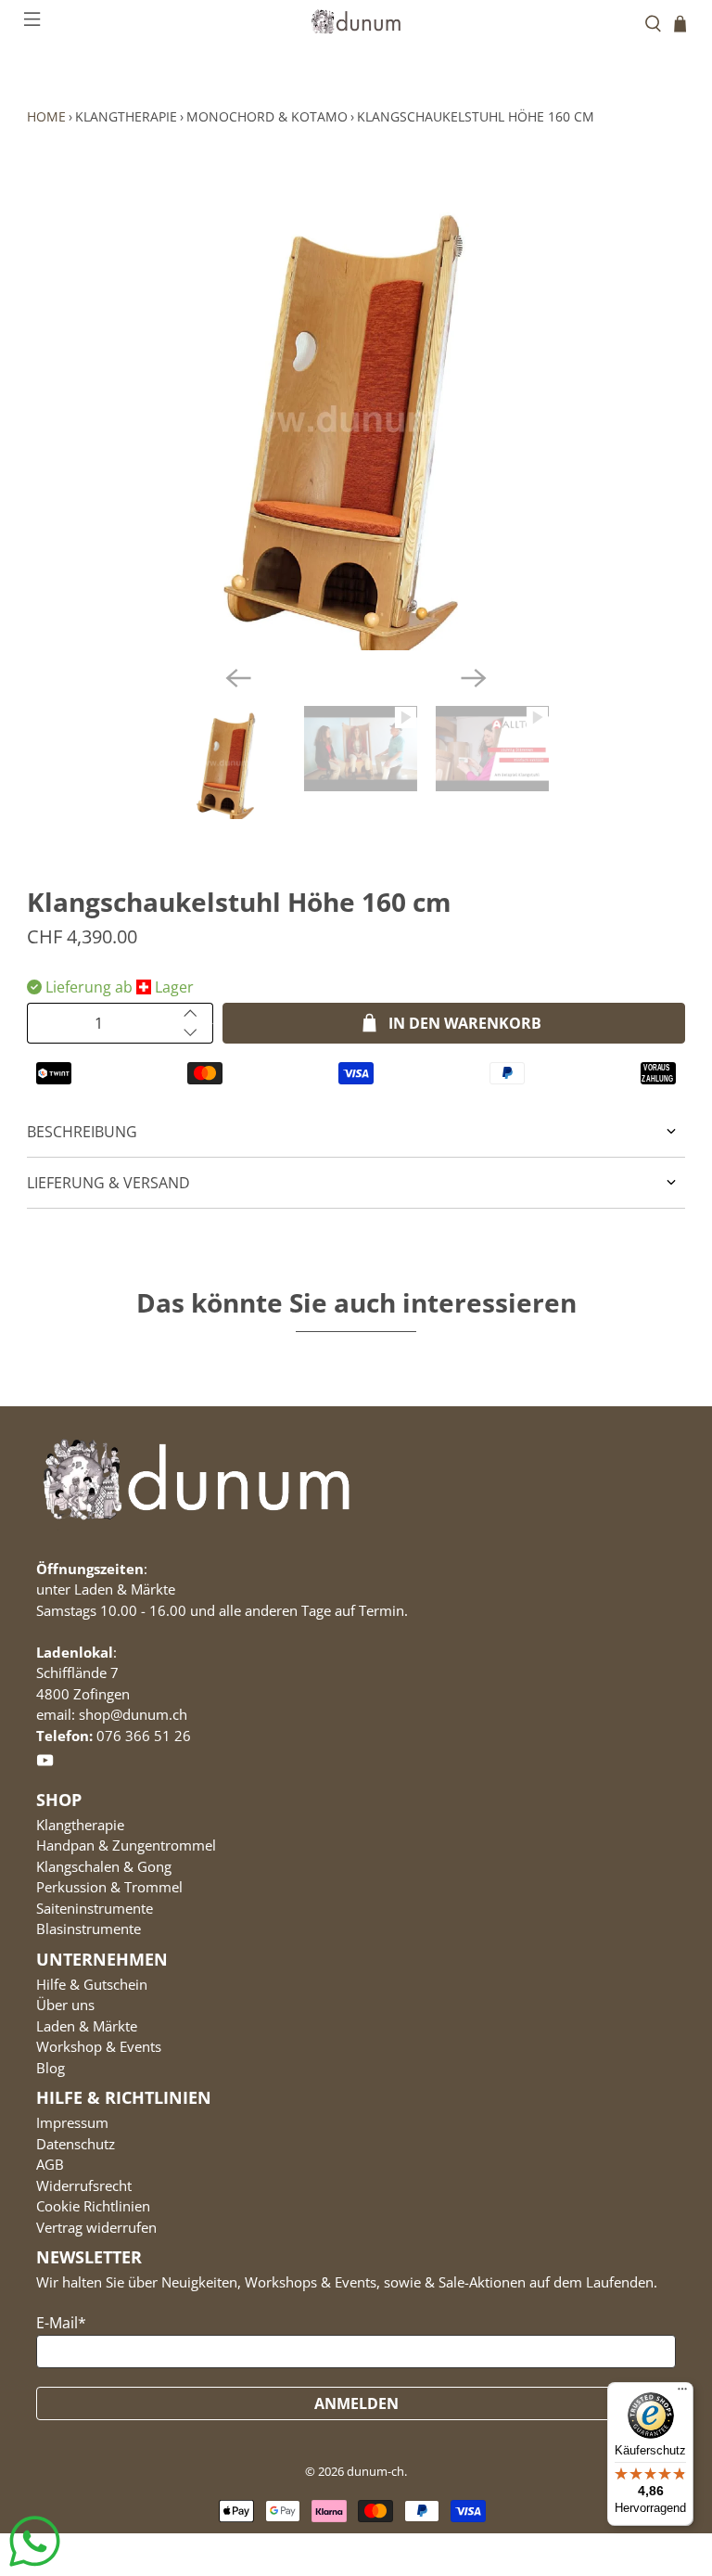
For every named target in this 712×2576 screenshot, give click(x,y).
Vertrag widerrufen (96, 2227)
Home (46, 116)
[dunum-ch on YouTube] (45, 1763)
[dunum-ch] (356, 21)
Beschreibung (82, 1132)
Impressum (72, 2122)
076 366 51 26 (144, 1736)
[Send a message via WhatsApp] (35, 2541)
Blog (51, 2068)
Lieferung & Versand (108, 1183)
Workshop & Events (99, 2046)
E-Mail (61, 2323)
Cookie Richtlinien (93, 2206)
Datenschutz (76, 2144)
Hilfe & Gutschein (92, 1984)
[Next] (474, 678)
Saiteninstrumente (95, 1908)
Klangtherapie (126, 116)
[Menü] (682, 2393)
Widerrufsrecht (84, 2185)
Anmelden (356, 2403)
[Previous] (238, 678)
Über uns (65, 2005)
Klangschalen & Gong (104, 1866)
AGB (50, 2164)
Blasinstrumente (89, 1929)
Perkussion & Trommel (109, 1887)
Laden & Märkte (87, 2026)
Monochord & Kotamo (267, 116)
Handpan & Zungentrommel (126, 1845)
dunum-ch (375, 2471)
